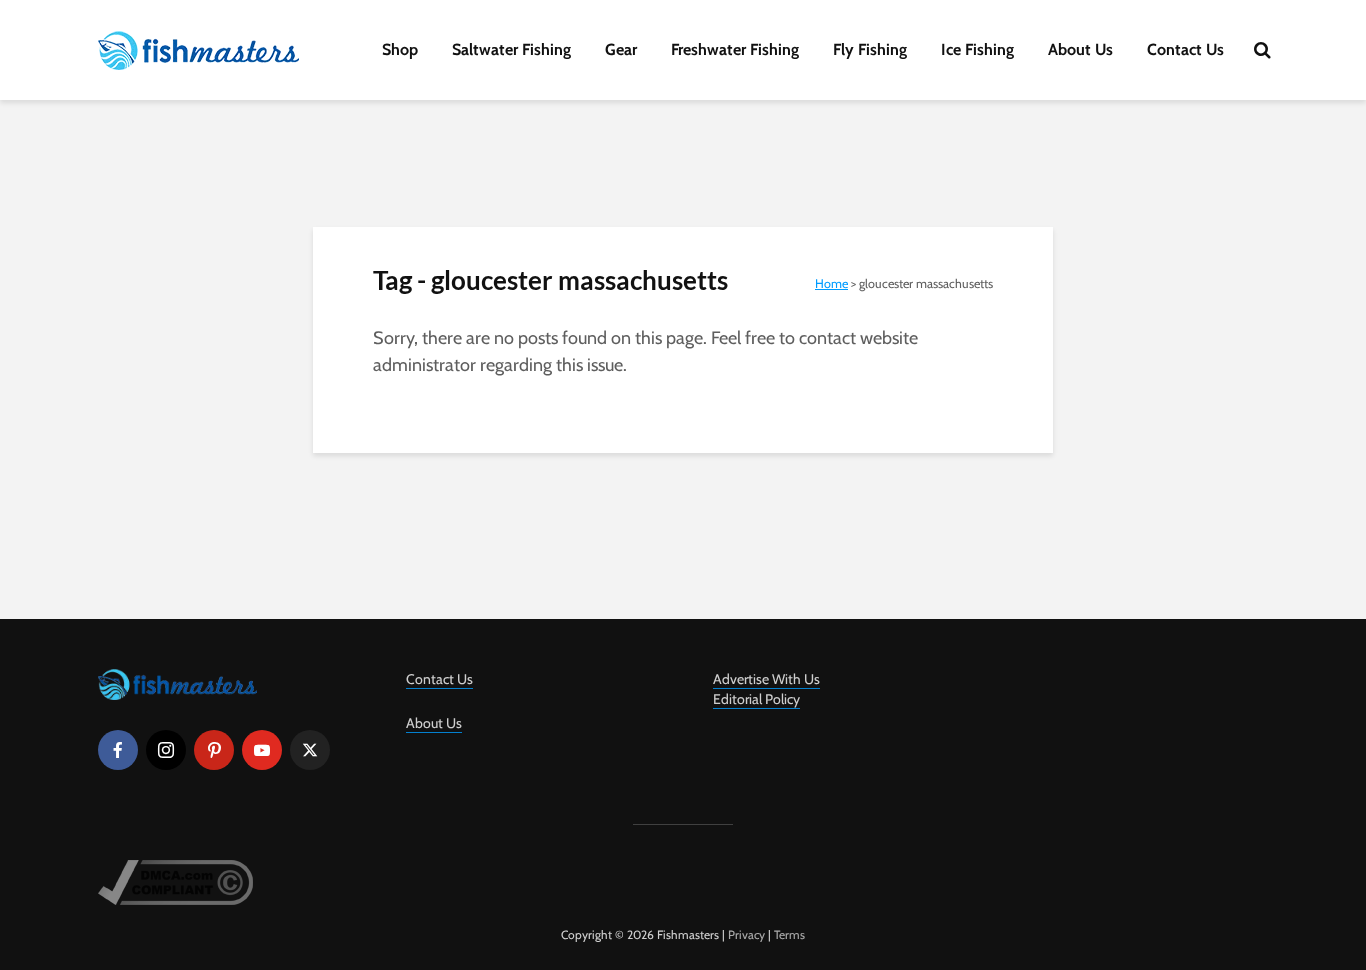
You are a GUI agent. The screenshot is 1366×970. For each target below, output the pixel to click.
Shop (400, 49)
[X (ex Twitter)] (310, 750)
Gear (621, 49)
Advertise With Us (766, 679)
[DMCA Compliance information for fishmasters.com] (175, 880)
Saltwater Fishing (511, 49)
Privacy (746, 934)
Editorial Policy (756, 699)
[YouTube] (262, 750)
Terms (789, 934)
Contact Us (1185, 49)
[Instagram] (166, 750)
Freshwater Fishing (735, 49)
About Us (1080, 49)
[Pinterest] (214, 750)
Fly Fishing (870, 49)
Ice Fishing (977, 49)
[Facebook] (118, 750)
